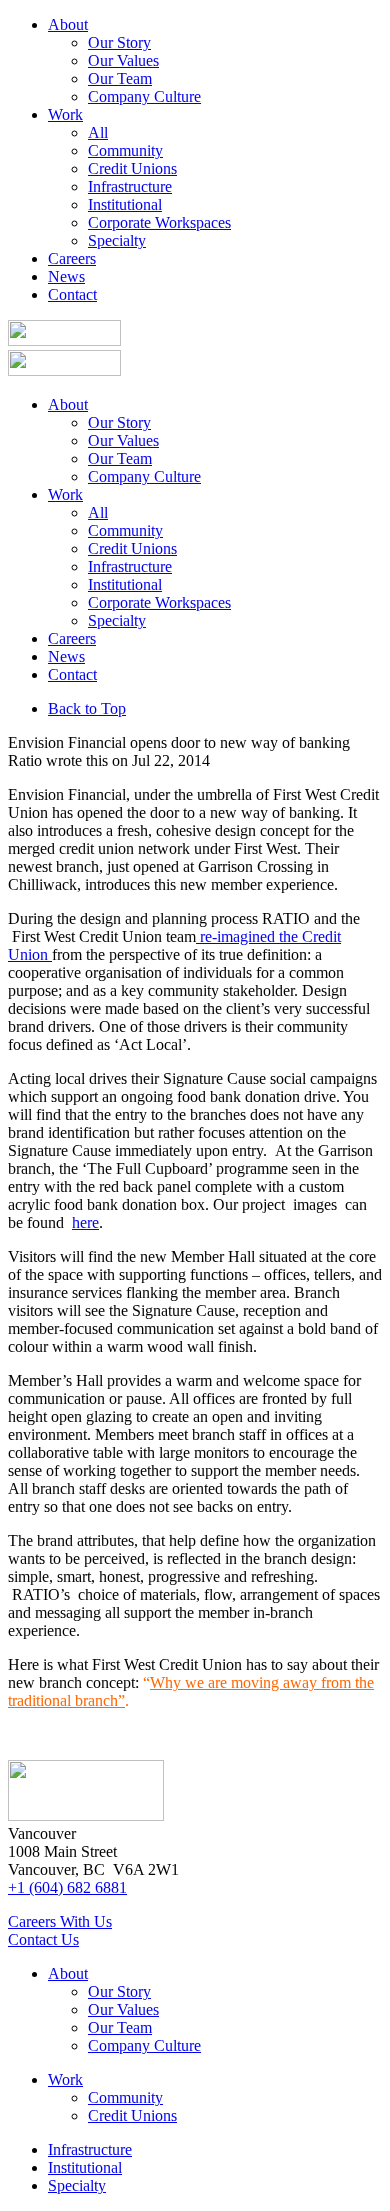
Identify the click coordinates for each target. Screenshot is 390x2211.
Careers (72, 258)
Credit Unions (132, 168)
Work (65, 114)
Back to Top (87, 708)
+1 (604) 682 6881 (67, 1887)
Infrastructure (130, 186)
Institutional (125, 204)
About (68, 24)
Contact (72, 294)
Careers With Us (60, 1921)
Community (125, 150)
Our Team (120, 78)
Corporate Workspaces (159, 222)
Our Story (119, 42)
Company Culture (144, 96)
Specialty (117, 240)
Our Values (123, 60)
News (66, 276)
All (98, 132)
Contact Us (43, 1939)
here (85, 1222)
